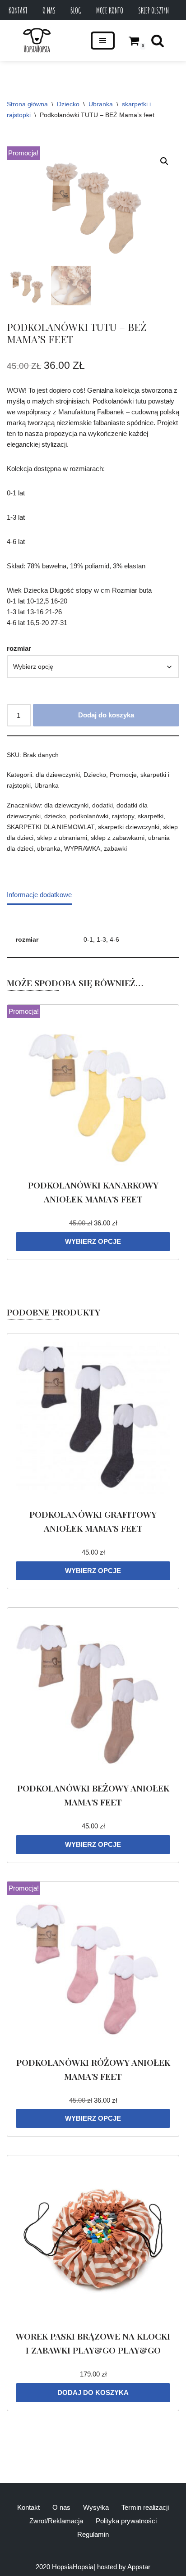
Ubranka (101, 104)
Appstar (139, 2567)
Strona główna (27, 104)
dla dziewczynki (58, 775)
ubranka (49, 849)
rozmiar (19, 648)
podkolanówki (89, 816)
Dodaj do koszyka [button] (93, 2392)
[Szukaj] (158, 41)
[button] (164, 161)
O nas (49, 10)
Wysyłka (96, 2507)
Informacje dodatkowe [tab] (39, 895)
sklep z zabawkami (118, 838)
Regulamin (93, 2534)
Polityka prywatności (126, 2521)
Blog (76, 10)
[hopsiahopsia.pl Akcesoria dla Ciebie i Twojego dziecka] (37, 41)
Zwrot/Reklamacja (56, 2521)
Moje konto (110, 10)
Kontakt (18, 10)
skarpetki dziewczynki (129, 827)
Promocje (123, 775)
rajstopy (123, 816)
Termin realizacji (145, 2507)
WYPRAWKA (82, 849)
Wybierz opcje (93, 1241)
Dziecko (68, 104)
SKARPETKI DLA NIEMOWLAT (51, 827)
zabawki (115, 849)
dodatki (102, 805)
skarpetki (151, 816)
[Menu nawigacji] (103, 41)
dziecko (55, 816)
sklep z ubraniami (62, 838)
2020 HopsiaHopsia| (65, 2567)
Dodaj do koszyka (106, 715)
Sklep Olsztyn (153, 10)
